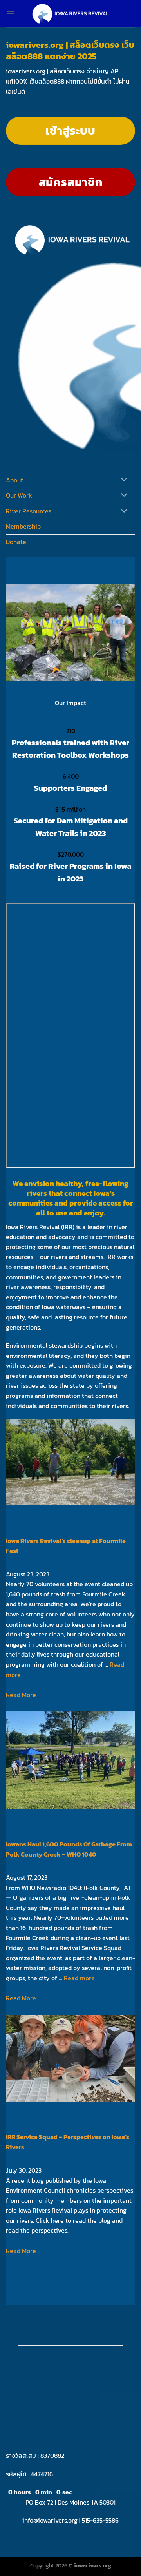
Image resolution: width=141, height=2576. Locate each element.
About (14, 480)
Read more (79, 1978)
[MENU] (14, 419)
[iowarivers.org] (70, 14)
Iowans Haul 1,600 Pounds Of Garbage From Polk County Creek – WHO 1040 (69, 1849)
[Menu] (11, 14)
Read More (21, 1695)
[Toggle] (124, 480)
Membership (23, 526)
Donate (16, 542)
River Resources (29, 511)
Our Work (19, 495)
